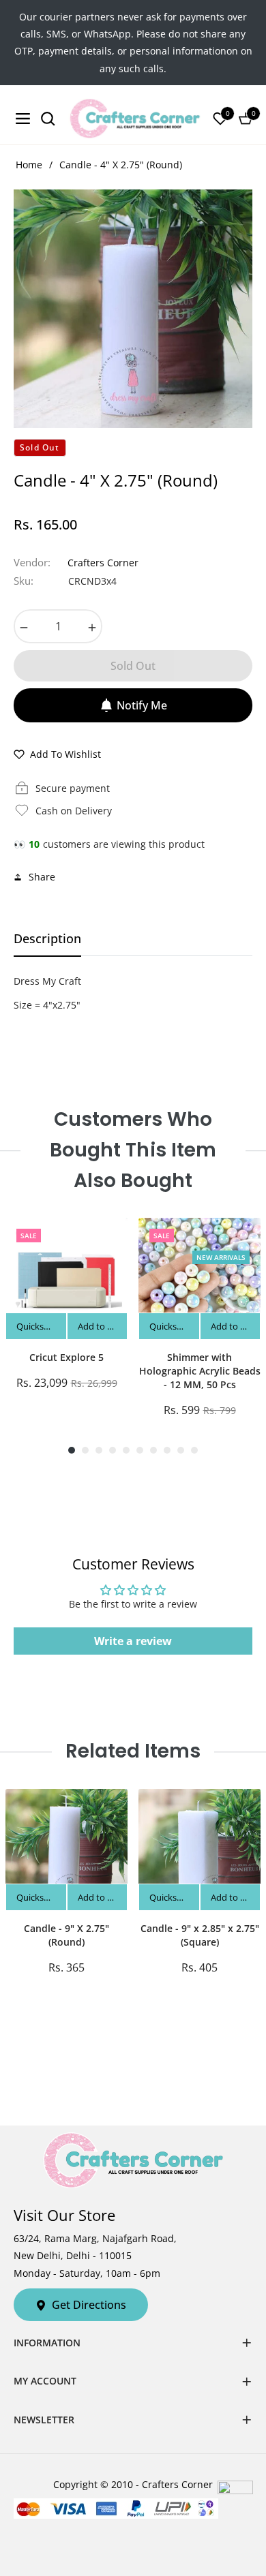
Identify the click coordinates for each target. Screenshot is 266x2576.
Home (29, 165)
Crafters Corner (103, 563)
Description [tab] (47, 939)
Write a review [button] (133, 1641)
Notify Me (142, 705)
